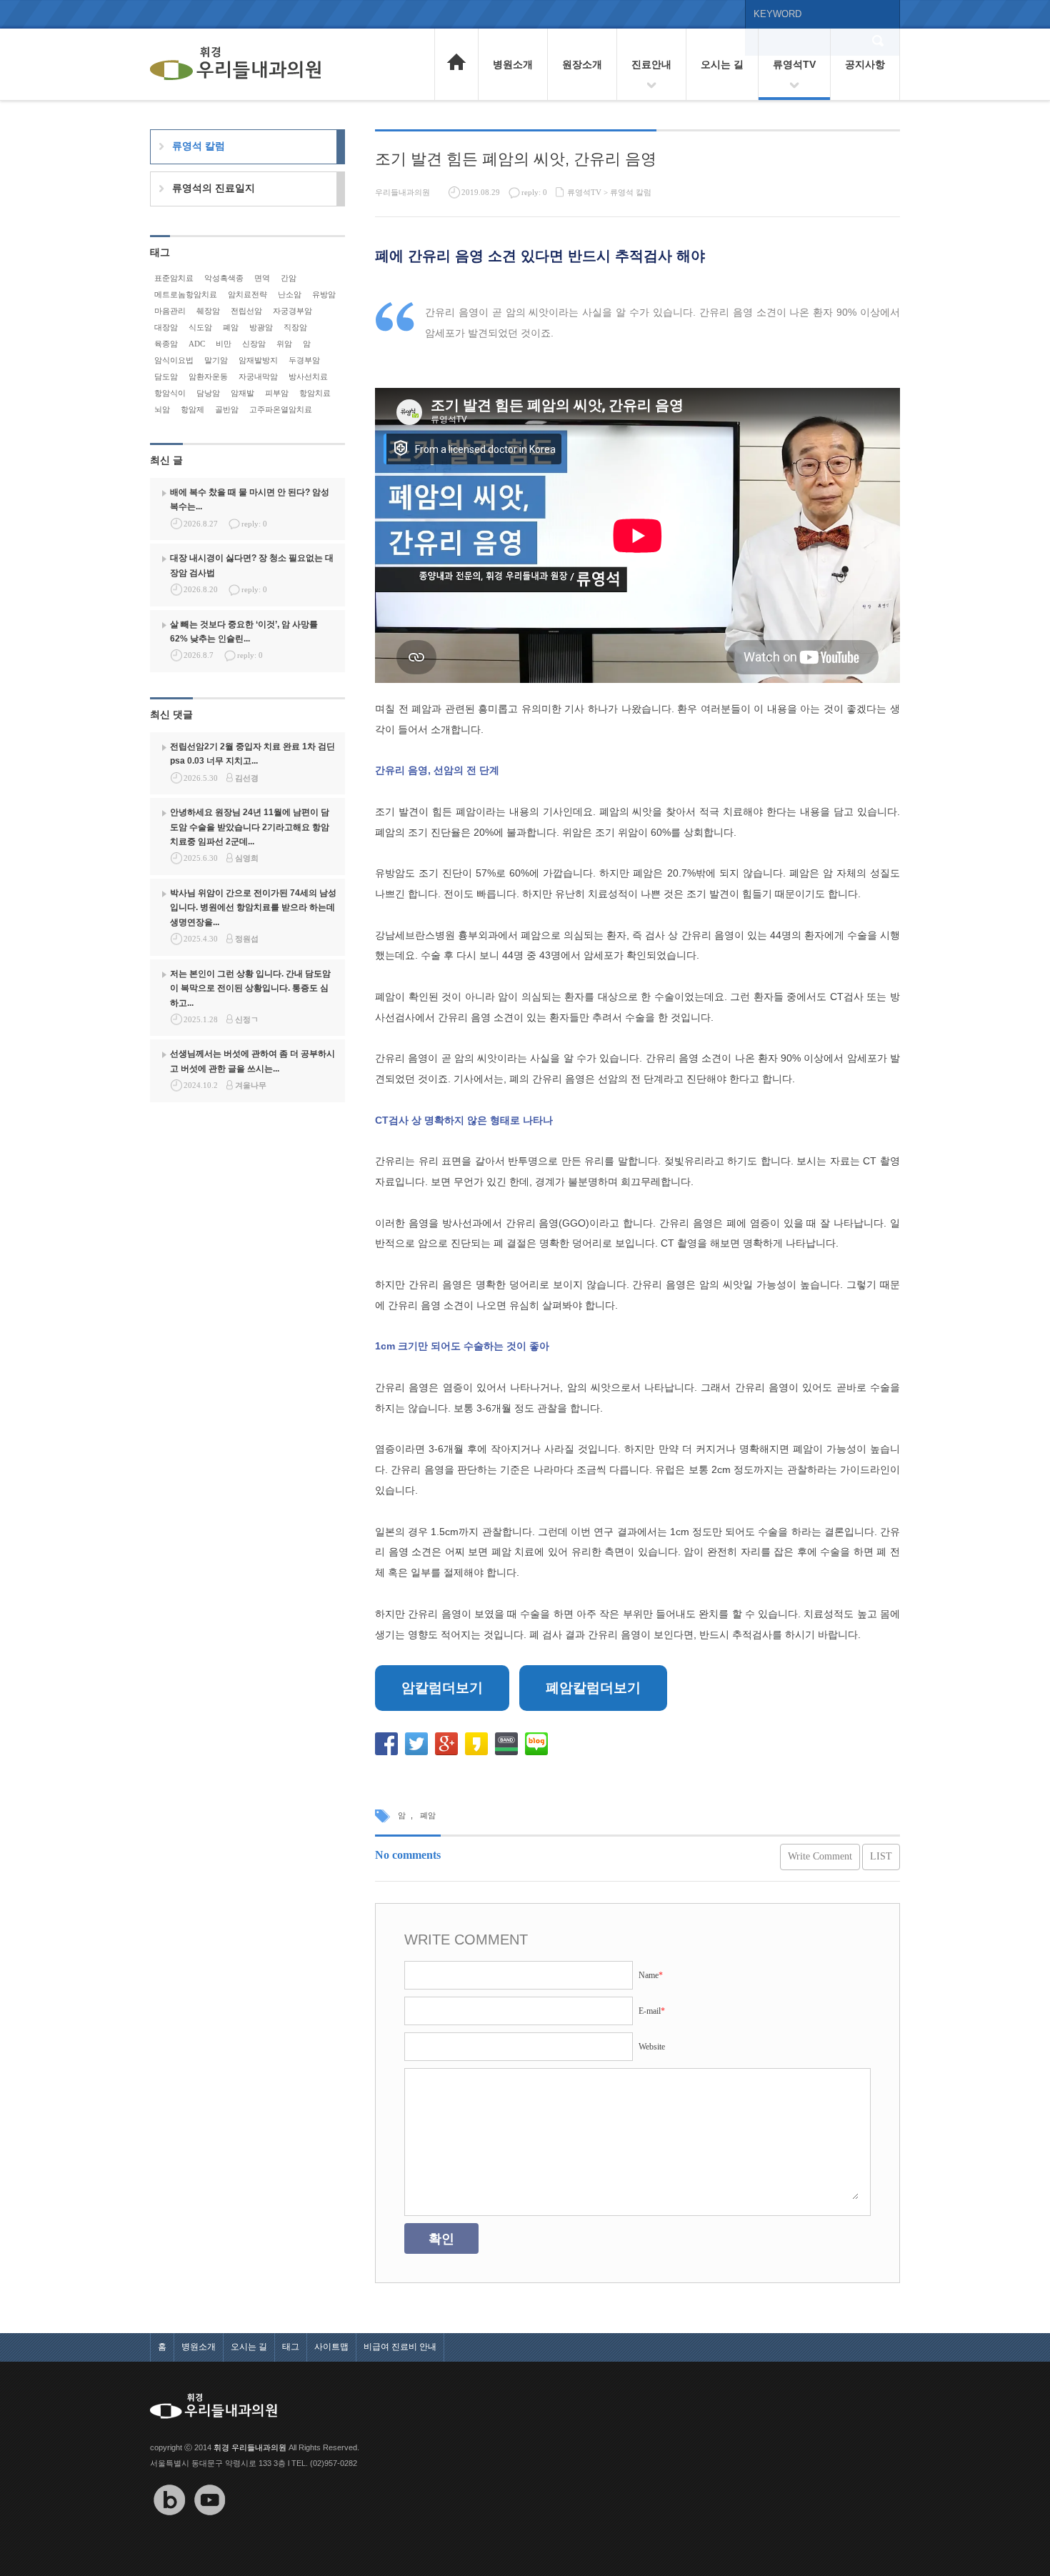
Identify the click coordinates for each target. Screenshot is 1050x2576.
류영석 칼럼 (631, 192)
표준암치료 (174, 278)
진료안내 (651, 64)
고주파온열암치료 (281, 409)
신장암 (254, 344)
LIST (881, 1856)
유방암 (324, 294)
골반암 (227, 409)
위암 (284, 344)
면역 (262, 278)
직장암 (295, 327)
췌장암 (208, 311)
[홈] (456, 63)
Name (651, 1975)
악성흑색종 (224, 278)
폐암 (428, 1815)
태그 (291, 2347)
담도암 (166, 376)
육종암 (166, 344)
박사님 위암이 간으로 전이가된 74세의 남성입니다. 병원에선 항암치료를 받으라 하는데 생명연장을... (253, 908)
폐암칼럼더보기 (593, 1688)
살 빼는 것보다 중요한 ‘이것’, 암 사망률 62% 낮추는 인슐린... (244, 631)
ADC (197, 344)
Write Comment (820, 1856)
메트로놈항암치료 (186, 294)
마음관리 (170, 311)
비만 (224, 344)
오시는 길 (722, 64)
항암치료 (315, 393)
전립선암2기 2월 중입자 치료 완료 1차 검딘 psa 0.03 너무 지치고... (252, 754)
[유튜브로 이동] (210, 2525)
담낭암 (208, 393)
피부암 (277, 393)
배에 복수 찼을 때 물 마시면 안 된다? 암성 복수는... (250, 499)
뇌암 (162, 409)
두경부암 (304, 360)
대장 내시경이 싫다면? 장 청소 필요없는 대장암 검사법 (252, 565)
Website (652, 2047)
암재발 (242, 393)
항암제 (192, 409)
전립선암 (246, 311)
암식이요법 (174, 360)
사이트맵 (331, 2347)
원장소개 (582, 64)
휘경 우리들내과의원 (250, 2447)
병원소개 (513, 64)
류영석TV (794, 64)
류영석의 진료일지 (214, 188)
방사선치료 (308, 376)
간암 (289, 278)
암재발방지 (258, 360)
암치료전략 (247, 294)
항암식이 (170, 393)
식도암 (200, 327)
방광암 (261, 327)
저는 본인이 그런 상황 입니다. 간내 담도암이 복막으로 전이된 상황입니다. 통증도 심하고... (250, 988)
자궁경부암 (292, 311)
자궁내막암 (258, 376)
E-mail (652, 2011)
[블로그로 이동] (169, 2525)
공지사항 (865, 64)
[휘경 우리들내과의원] (236, 64)
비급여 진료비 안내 (400, 2347)
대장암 (166, 327)
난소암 (290, 294)
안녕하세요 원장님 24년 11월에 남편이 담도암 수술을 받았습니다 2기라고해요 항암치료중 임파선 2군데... (250, 827)
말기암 (216, 360)
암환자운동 (208, 376)
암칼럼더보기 (442, 1688)
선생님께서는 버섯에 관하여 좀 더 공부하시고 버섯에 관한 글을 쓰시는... (252, 1061)
